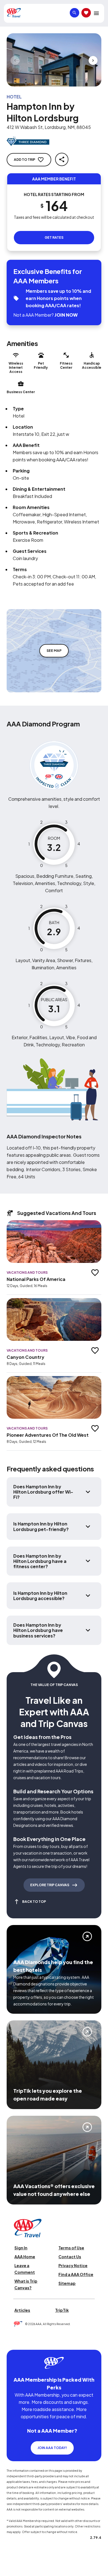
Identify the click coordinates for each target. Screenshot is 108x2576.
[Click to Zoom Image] (54, 60)
